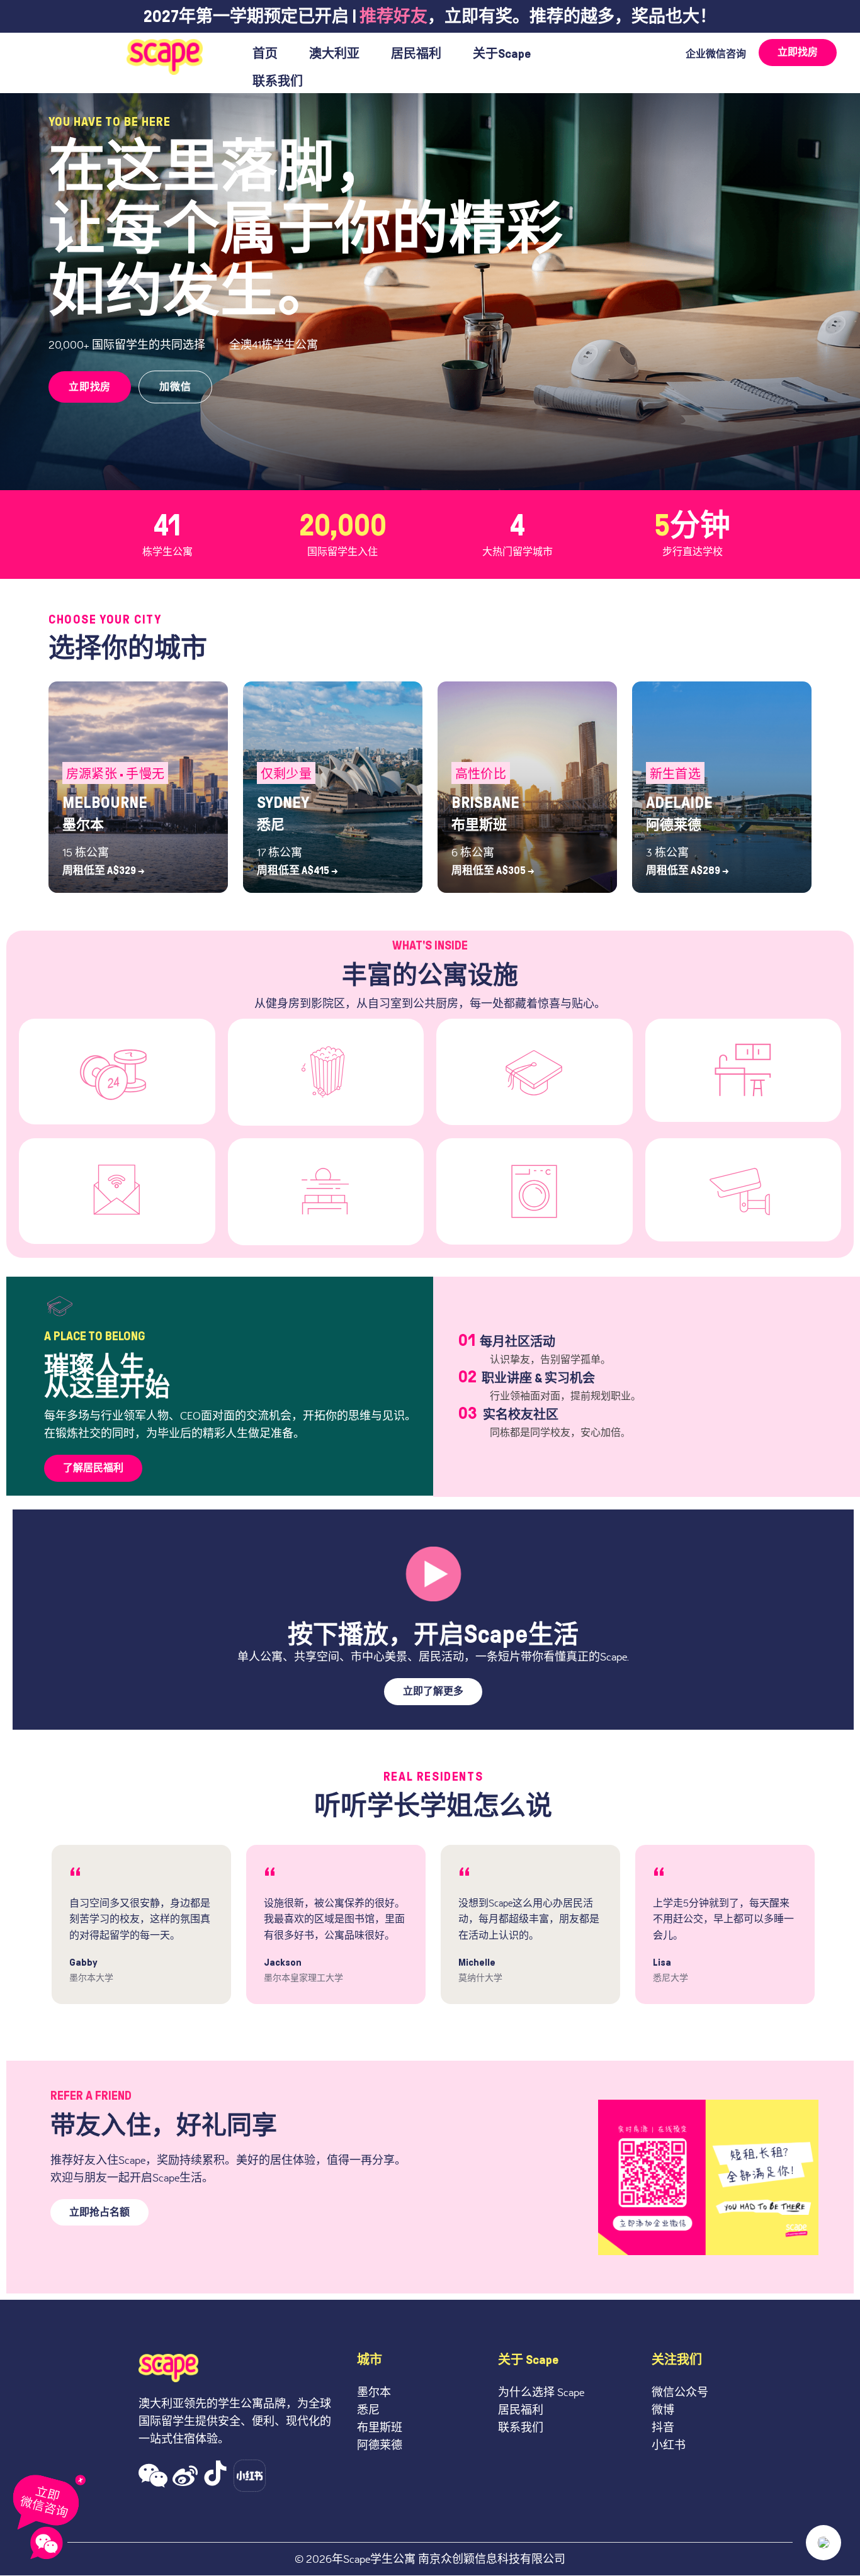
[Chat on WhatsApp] (50, 2500)
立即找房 (90, 387)
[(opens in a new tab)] (433, 1573)
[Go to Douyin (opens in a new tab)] (215, 2476)
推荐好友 (393, 16)
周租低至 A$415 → (297, 871)
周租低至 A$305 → (493, 871)
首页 (265, 53)
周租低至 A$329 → (104, 871)
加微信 (175, 387)
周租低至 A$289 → (687, 871)
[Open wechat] (47, 2543)
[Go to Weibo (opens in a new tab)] (185, 2476)
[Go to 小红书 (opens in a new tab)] (250, 2476)
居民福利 (416, 53)
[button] (153, 2476)
